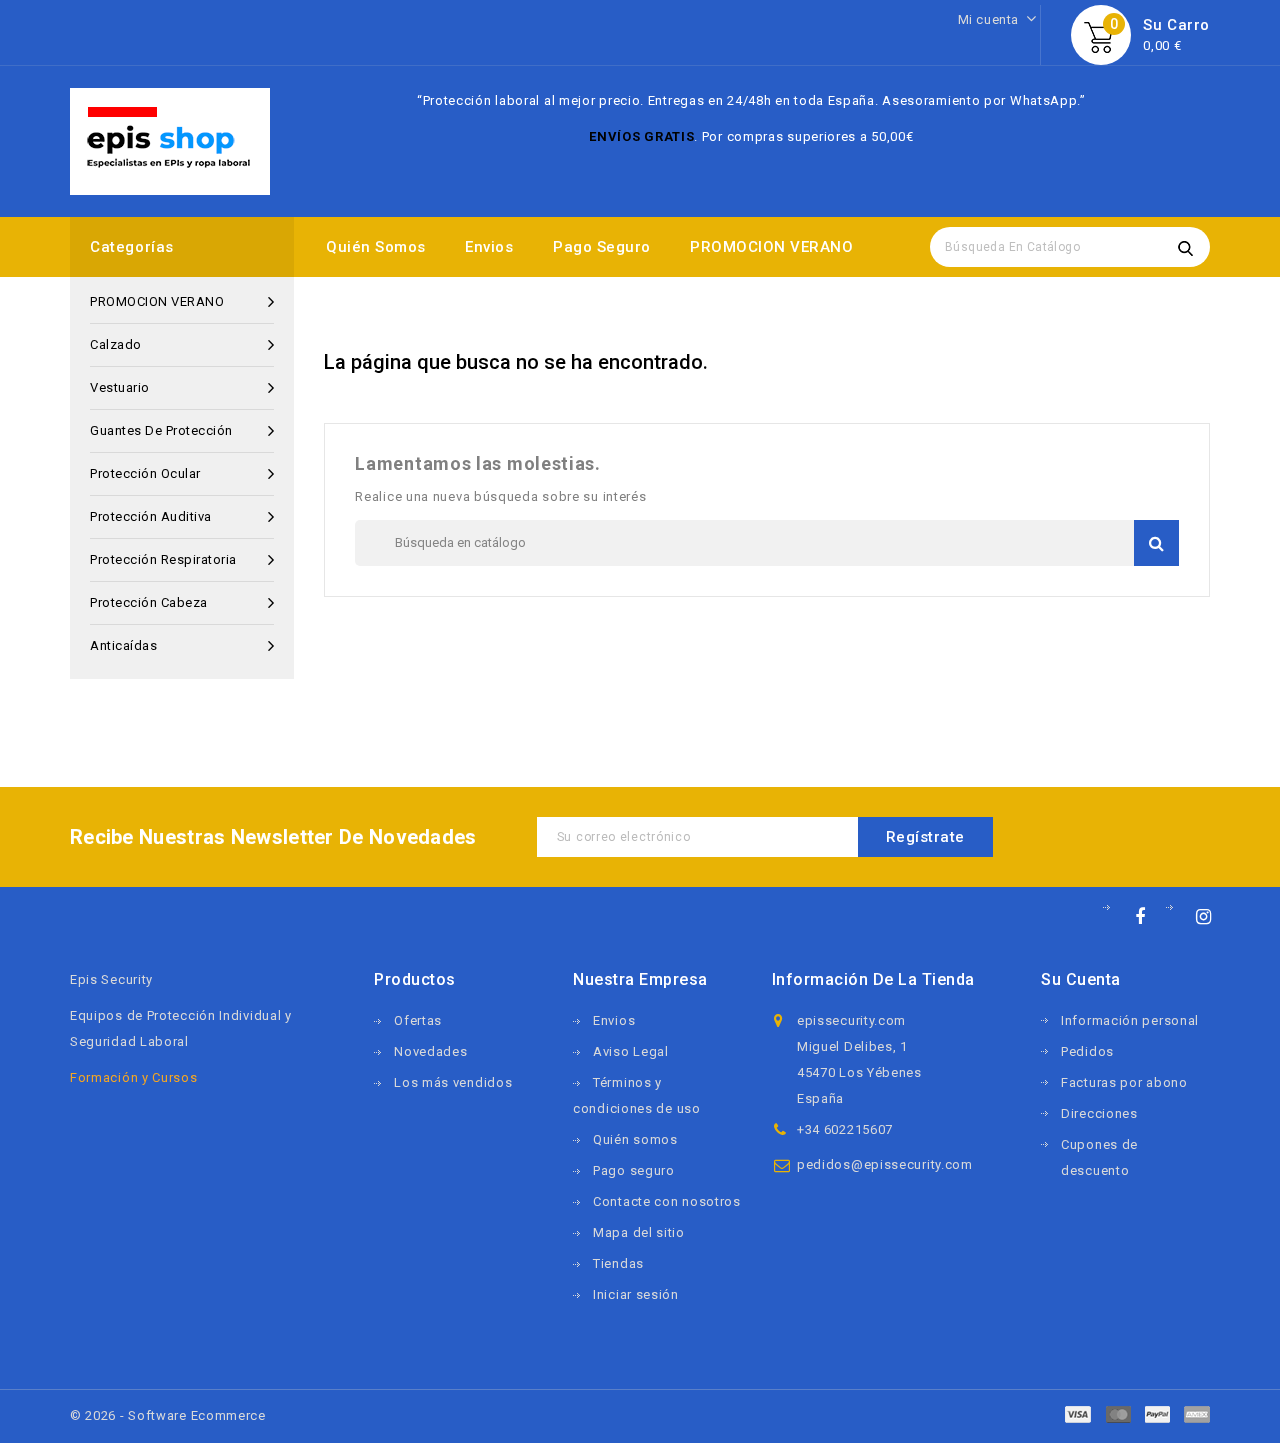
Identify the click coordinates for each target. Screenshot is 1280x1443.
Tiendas (618, 1263)
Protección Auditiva (151, 516)
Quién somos (376, 247)
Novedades (430, 1051)
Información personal (1130, 1020)
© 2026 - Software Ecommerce (168, 1415)
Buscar (1185, 247)
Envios (489, 247)
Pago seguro (602, 247)
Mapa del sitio (639, 1232)
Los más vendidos (453, 1082)
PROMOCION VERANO (771, 247)
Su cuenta (1081, 979)
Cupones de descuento (1099, 1157)
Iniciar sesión (636, 1294)
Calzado (116, 344)
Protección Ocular (145, 473)
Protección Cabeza (149, 602)
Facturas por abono (1124, 1082)
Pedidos (1087, 1051)
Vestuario (120, 387)
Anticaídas (123, 645)
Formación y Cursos (134, 1077)
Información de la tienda (873, 979)
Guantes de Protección (161, 430)
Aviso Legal (631, 1051)
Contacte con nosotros (667, 1201)
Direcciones (1099, 1113)
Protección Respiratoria (163, 559)
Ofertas (418, 1020)
